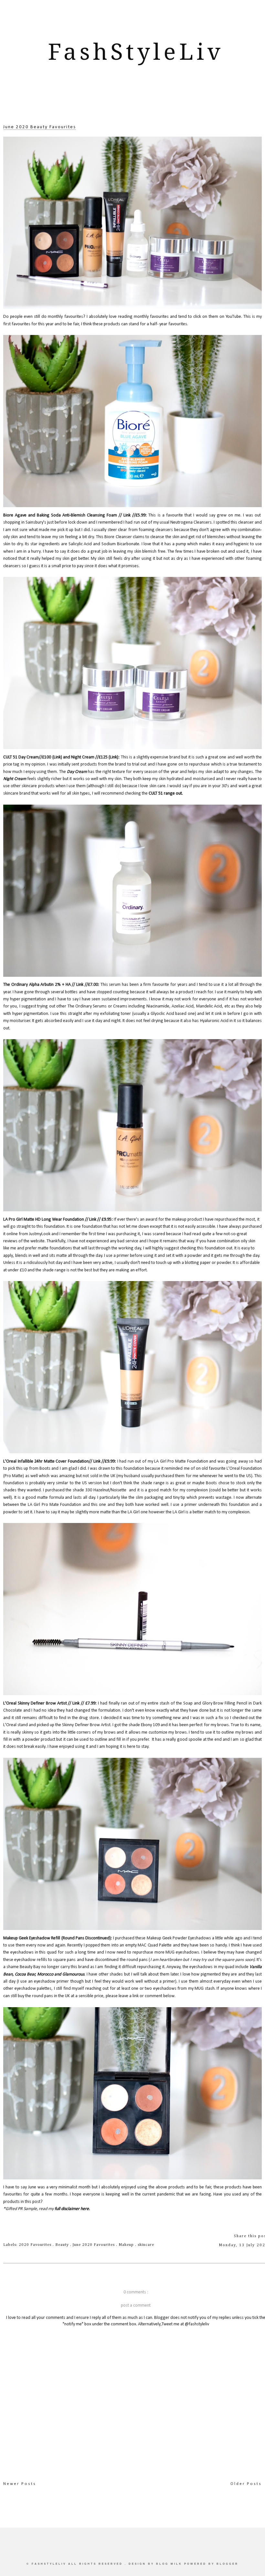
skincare (146, 2245)
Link (127, 515)
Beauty (63, 2245)
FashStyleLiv (136, 52)
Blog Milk (170, 2564)
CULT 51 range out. (166, 793)
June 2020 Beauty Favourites (40, 127)
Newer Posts (20, 2484)
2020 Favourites (36, 2245)
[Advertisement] (136, 102)
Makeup (127, 2245)
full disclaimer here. (72, 2209)
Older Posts (246, 2484)
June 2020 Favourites (94, 2245)
